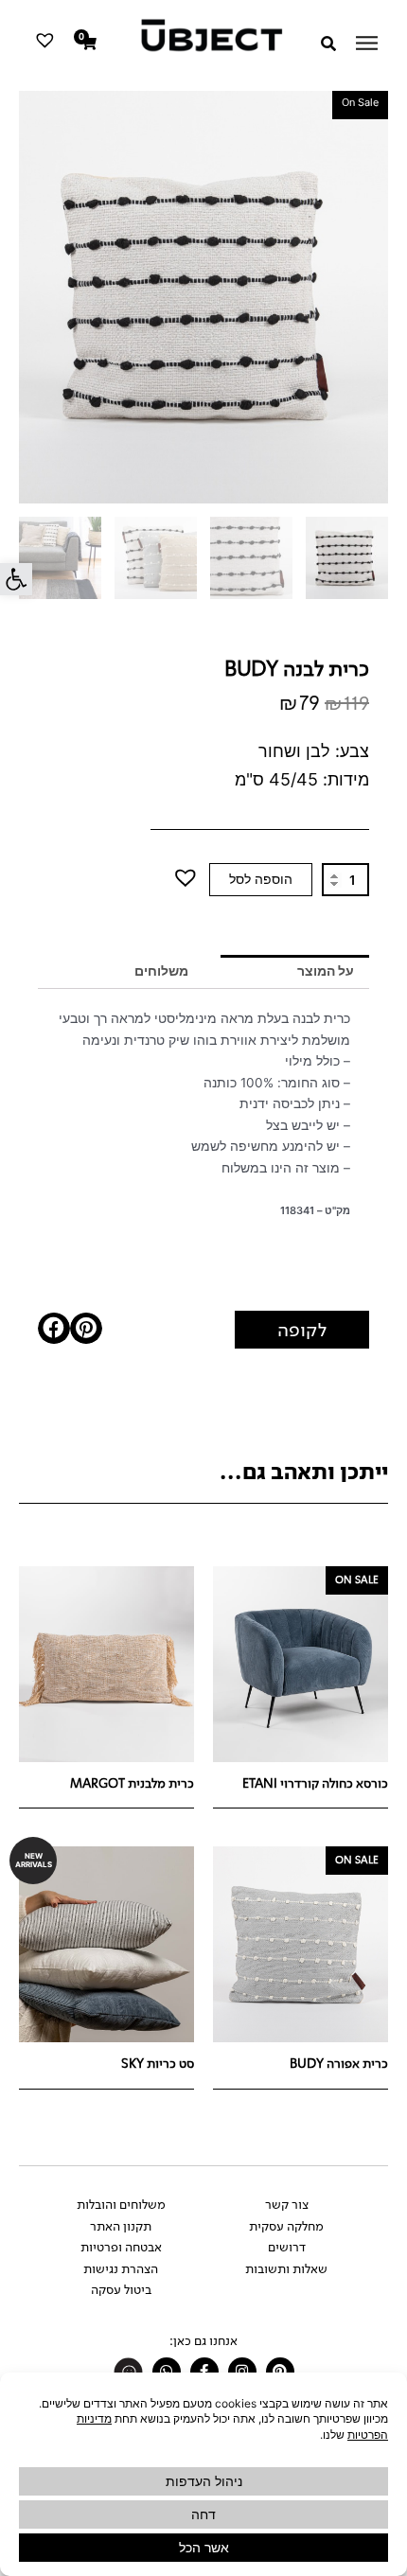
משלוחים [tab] (161, 971)
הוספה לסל (261, 879)
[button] (16, 579)
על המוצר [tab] (326, 971)
